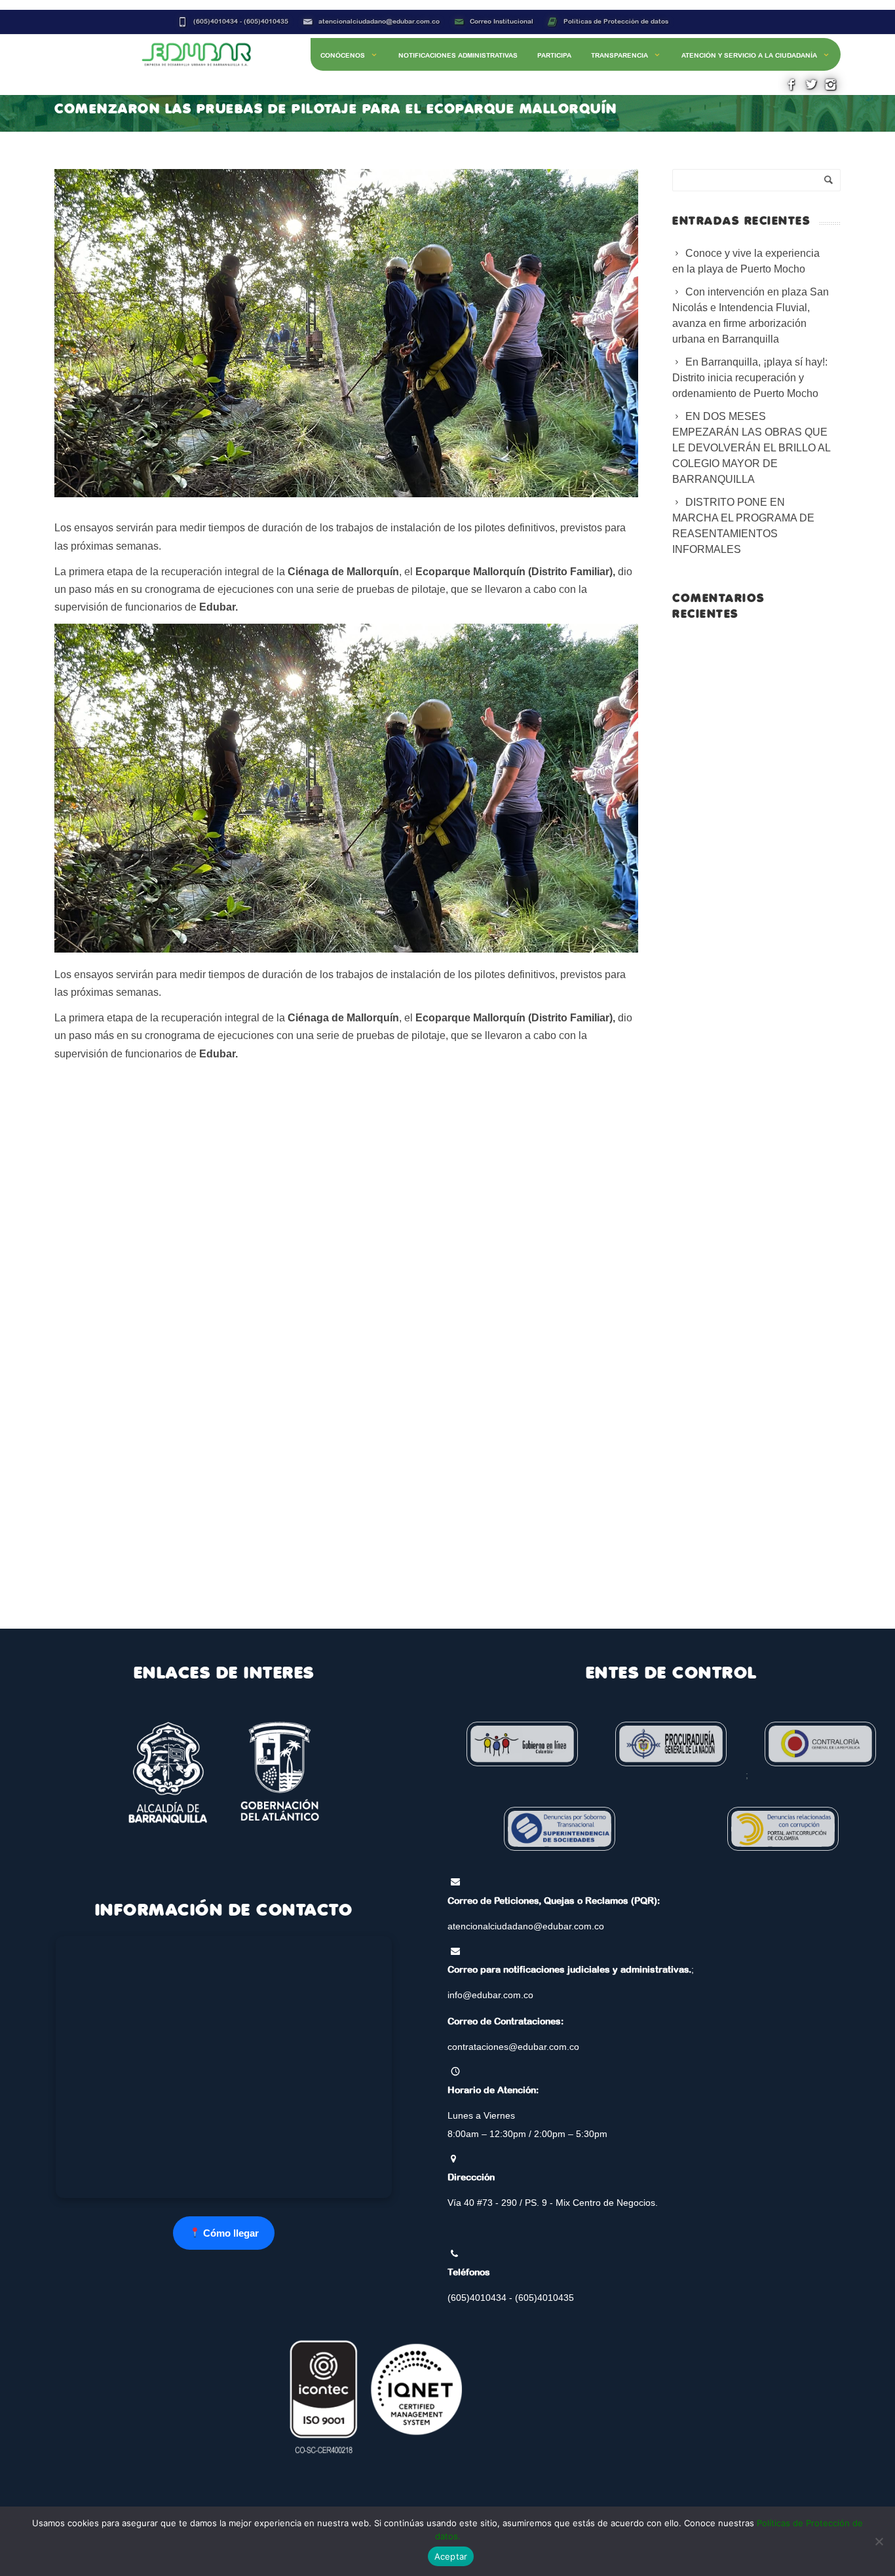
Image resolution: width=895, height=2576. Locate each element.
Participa (554, 55)
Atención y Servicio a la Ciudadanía (749, 55)
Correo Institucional (502, 21)
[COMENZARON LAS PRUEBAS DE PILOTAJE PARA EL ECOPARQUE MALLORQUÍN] (346, 333)
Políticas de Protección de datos (616, 21)
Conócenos (343, 55)
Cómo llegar (230, 2233)
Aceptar (451, 2556)
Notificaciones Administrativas (458, 55)
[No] (879, 2541)
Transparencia (619, 55)
